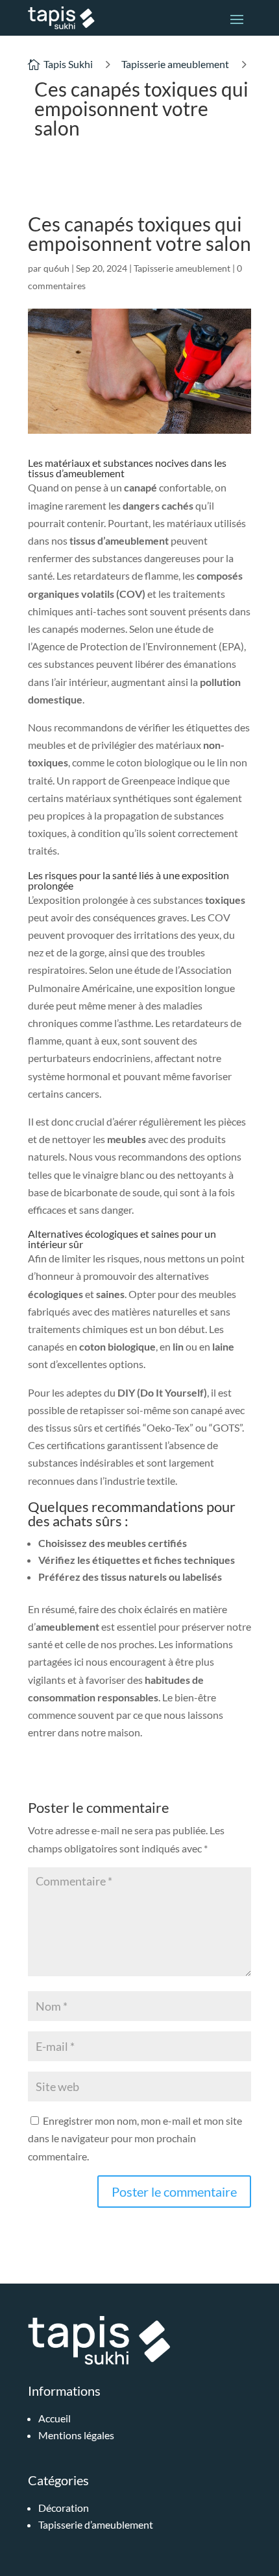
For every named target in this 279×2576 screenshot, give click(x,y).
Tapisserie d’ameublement (96, 2524)
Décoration (64, 2508)
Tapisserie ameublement (175, 64)
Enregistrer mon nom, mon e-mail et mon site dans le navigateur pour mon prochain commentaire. (135, 2138)
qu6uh (56, 268)
